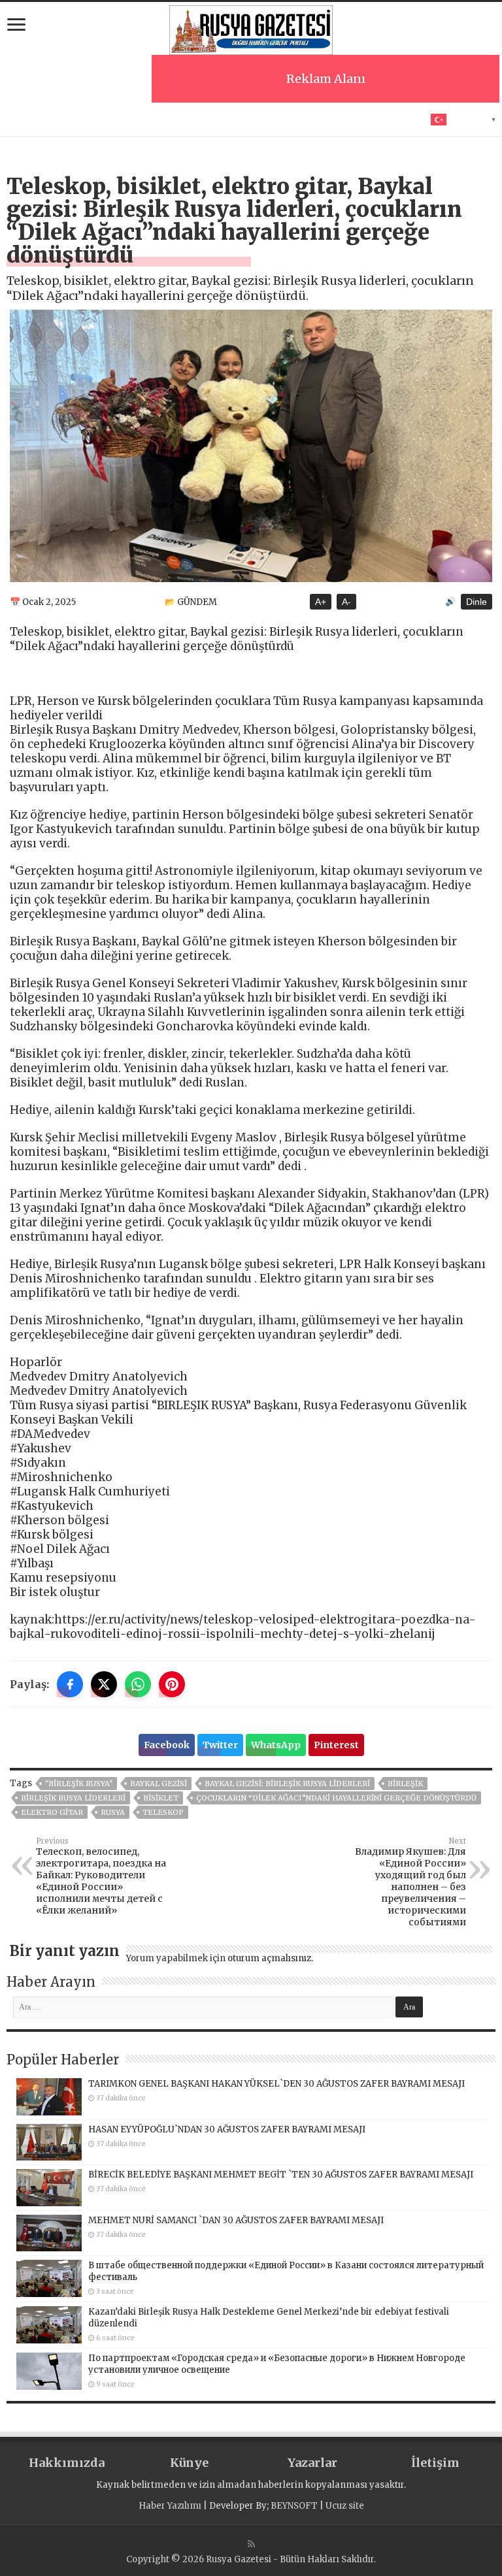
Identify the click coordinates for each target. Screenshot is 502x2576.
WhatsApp (276, 1745)
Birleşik (405, 1784)
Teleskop (163, 1812)
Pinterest (336, 1745)
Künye (189, 2463)
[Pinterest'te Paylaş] (172, 1684)
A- (346, 602)
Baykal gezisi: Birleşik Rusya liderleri (287, 1784)
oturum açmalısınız (269, 1958)
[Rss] (251, 2544)
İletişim (435, 2463)
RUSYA (113, 1812)
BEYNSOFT (294, 2506)
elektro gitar (52, 1812)
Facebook (167, 1745)
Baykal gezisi (159, 1784)
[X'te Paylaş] (104, 1684)
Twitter (220, 1745)
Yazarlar (312, 2463)
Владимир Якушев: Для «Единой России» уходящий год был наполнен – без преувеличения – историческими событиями (410, 1882)
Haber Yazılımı (170, 2506)
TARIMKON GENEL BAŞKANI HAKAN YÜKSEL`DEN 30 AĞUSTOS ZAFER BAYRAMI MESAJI (276, 2084)
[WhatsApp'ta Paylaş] (138, 1684)
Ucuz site (345, 2506)
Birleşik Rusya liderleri (73, 1798)
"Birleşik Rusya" (79, 1784)
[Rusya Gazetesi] (251, 28)
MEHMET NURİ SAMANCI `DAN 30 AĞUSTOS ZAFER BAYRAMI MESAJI (236, 2220)
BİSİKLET (161, 1798)
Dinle (477, 602)
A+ (321, 602)
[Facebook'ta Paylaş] (70, 1684)
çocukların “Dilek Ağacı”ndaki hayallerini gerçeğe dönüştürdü (336, 1798)
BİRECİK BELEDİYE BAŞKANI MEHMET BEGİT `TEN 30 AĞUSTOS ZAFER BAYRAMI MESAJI (281, 2175)
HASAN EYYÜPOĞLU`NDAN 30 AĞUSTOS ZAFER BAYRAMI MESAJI (227, 2129)
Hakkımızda (67, 2463)
